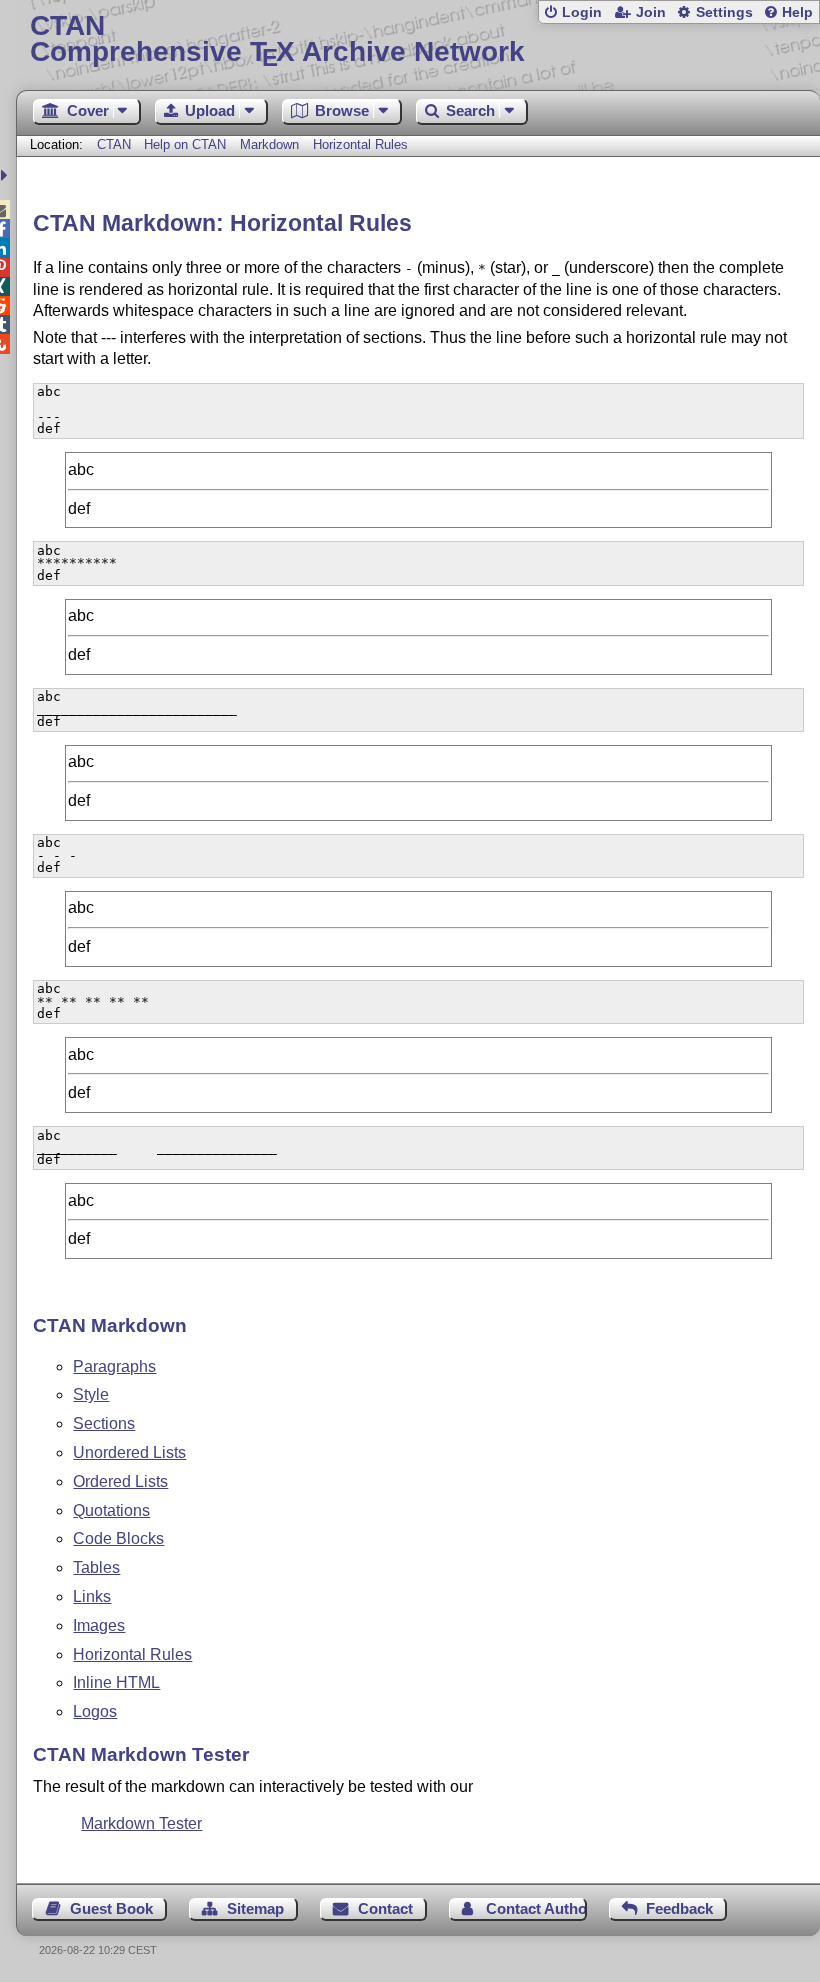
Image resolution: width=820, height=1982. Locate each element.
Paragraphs (114, 1366)
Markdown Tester (141, 1823)
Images (99, 1625)
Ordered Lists (120, 1481)
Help (797, 12)
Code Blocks (118, 1538)
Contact (385, 1908)
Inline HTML (116, 1682)
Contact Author (536, 1908)
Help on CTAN (185, 144)
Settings (724, 12)
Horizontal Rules (360, 144)
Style (91, 1394)
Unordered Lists (129, 1452)
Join (651, 12)
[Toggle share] (6, 175)
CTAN (114, 144)
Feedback (679, 1908)
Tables (96, 1567)
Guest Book (111, 1908)
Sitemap (255, 1908)
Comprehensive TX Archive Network (277, 39)
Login (582, 12)
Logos (95, 1711)
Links (92, 1596)
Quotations (111, 1510)
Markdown (269, 144)
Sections (104, 1423)
